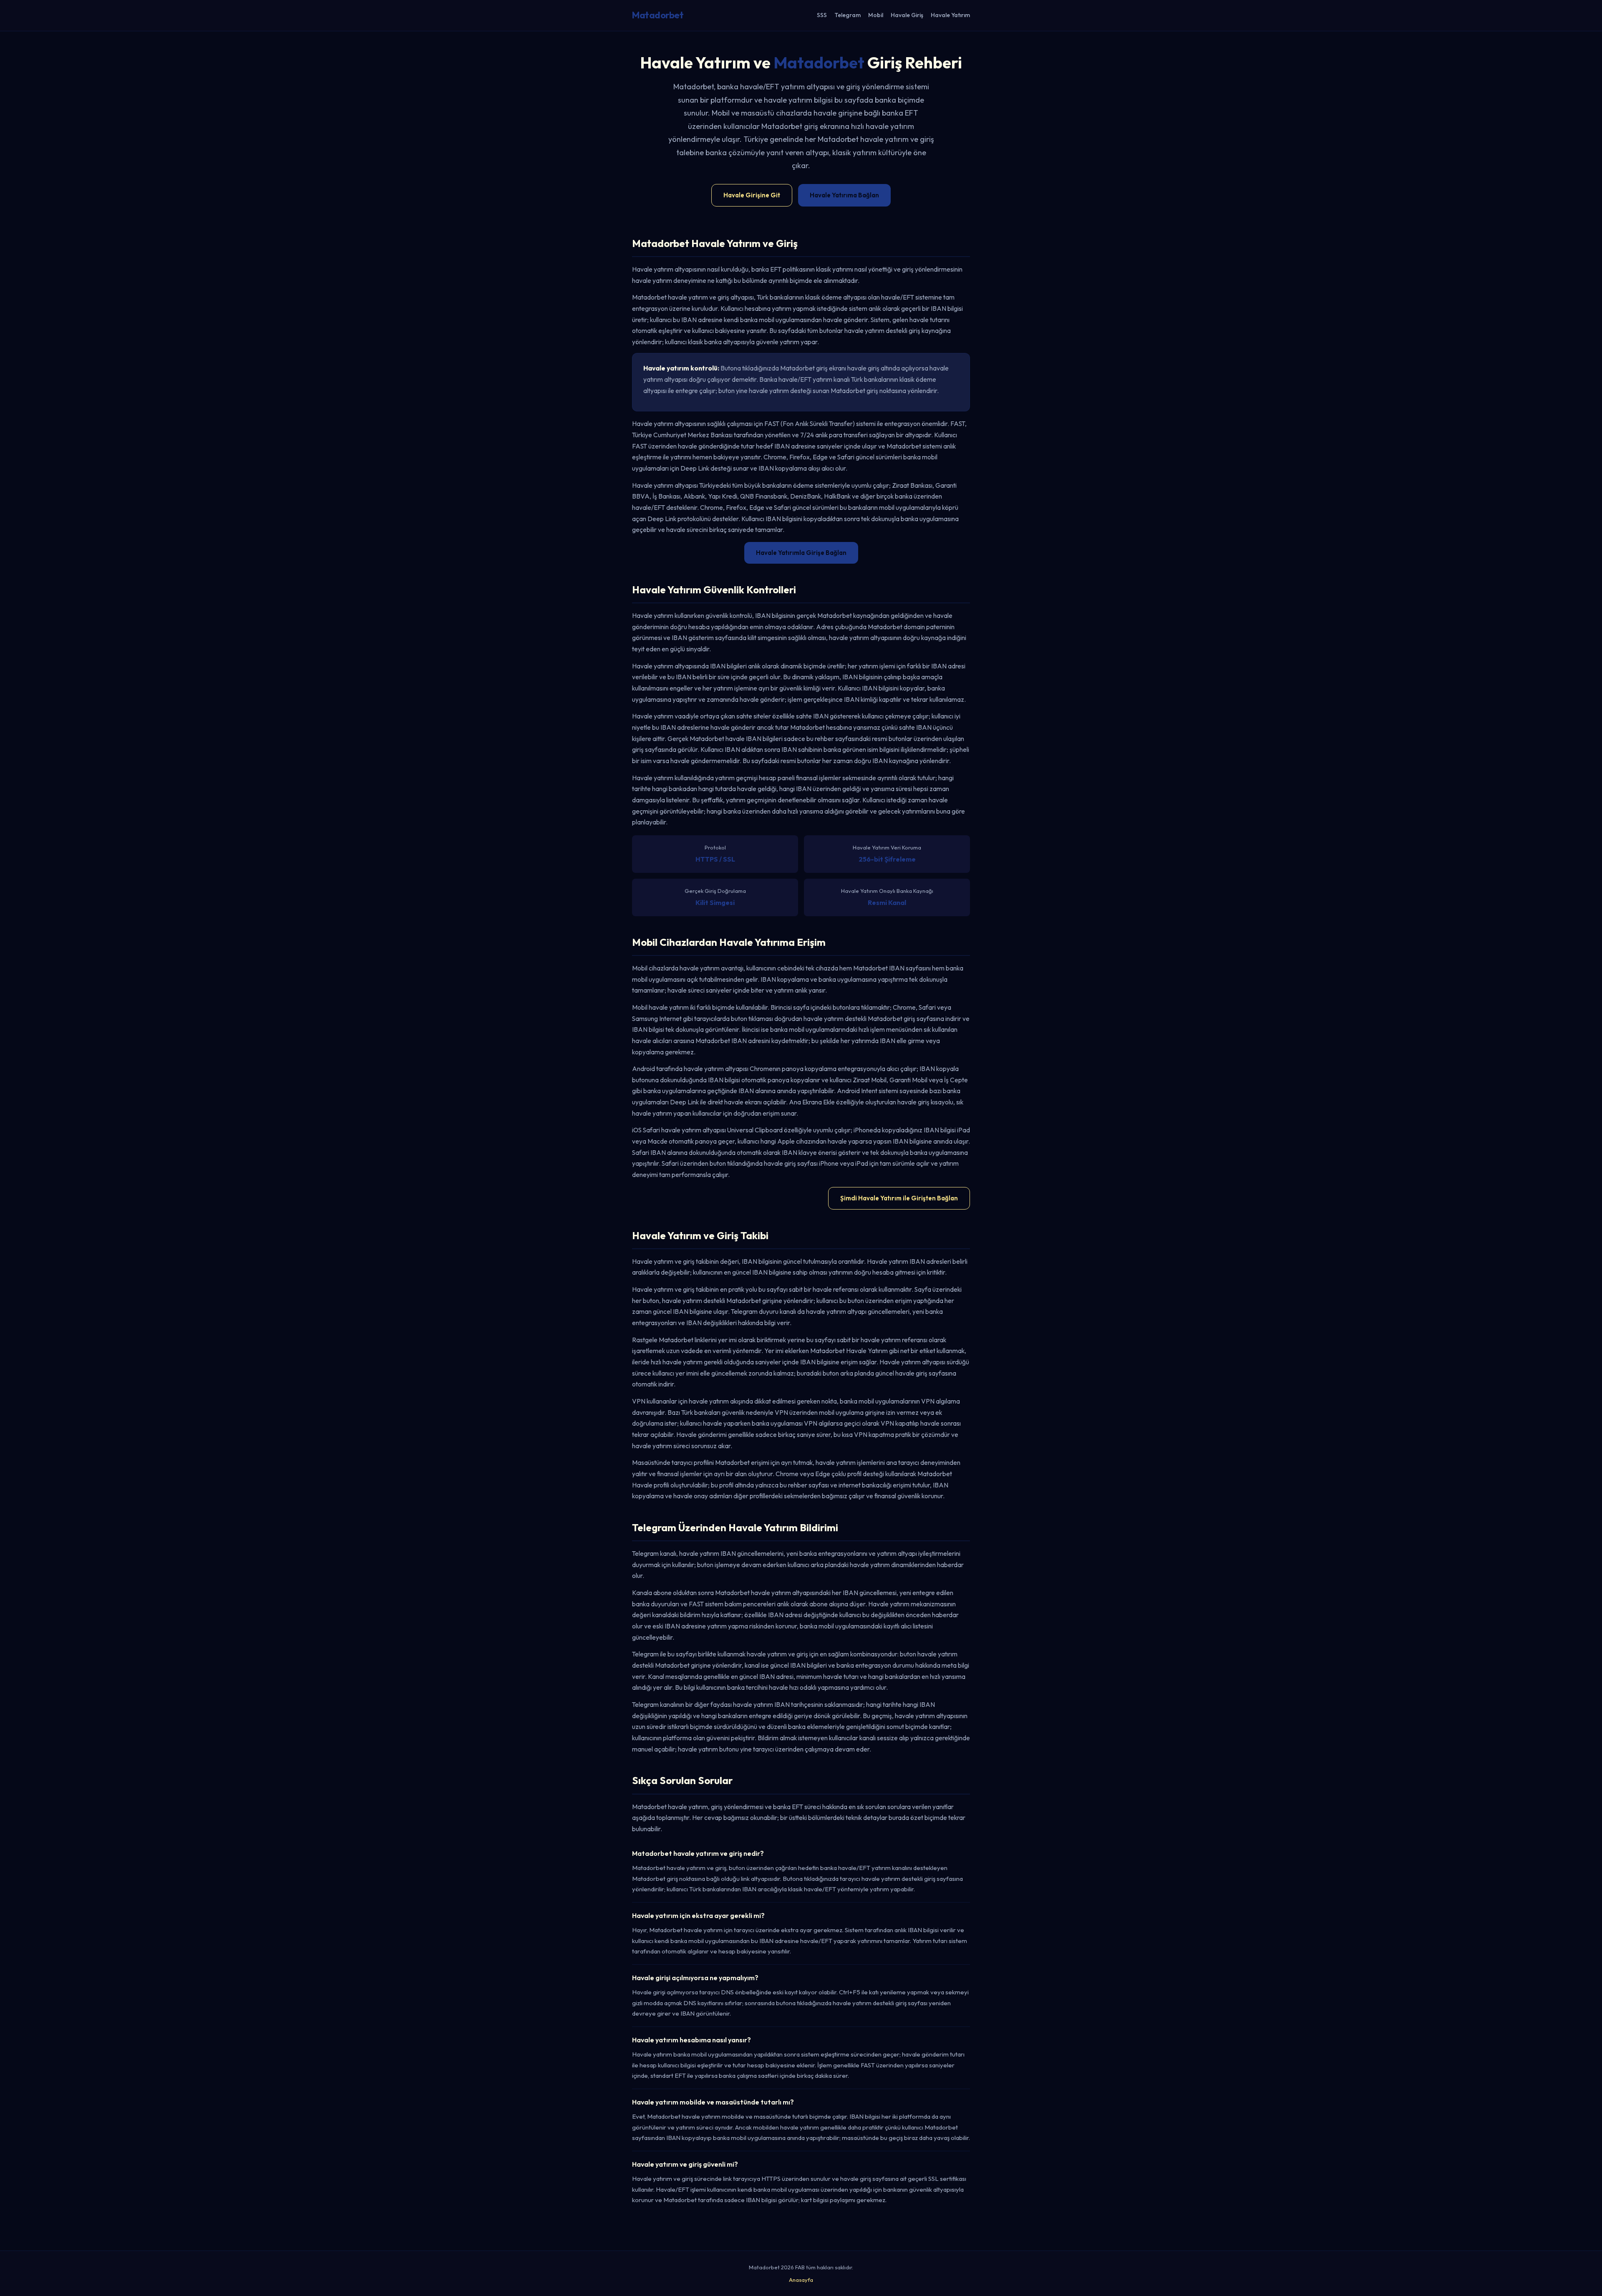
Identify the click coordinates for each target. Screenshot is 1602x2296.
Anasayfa (801, 2280)
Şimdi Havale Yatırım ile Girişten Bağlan (899, 1198)
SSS (822, 15)
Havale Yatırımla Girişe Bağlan (801, 553)
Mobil (876, 15)
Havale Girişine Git (752, 195)
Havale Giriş (907, 15)
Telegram (848, 15)
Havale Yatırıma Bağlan (844, 195)
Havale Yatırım (950, 15)
